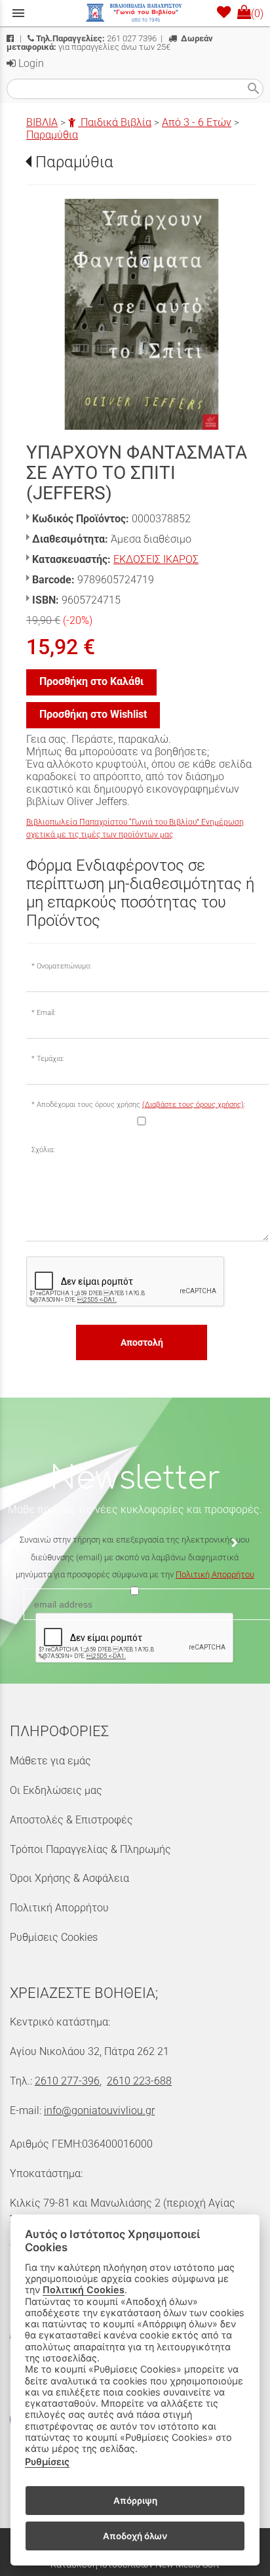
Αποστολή (142, 1342)
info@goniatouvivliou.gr (99, 2110)
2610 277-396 (67, 2081)
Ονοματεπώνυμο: (64, 966)
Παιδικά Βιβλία (115, 122)
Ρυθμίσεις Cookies (54, 1937)
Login (30, 63)
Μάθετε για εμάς (50, 1761)
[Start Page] (135, 13)
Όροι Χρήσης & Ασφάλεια (69, 1878)
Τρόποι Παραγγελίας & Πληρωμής (90, 1849)
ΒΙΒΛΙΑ (42, 122)
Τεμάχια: (50, 1059)
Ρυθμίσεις (47, 2462)
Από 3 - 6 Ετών (197, 122)
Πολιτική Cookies (84, 2290)
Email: (46, 1013)
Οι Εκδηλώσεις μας (56, 1790)
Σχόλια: (43, 1150)
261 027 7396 (96, 38)
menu (18, 13)
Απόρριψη (135, 2501)
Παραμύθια (52, 135)
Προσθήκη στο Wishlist (93, 714)
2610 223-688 (139, 2081)
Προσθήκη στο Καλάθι (91, 681)
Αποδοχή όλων (135, 2536)
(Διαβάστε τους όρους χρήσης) (193, 1105)
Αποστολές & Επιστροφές (71, 1820)
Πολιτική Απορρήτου (215, 1574)
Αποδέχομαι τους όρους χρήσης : (141, 1105)
